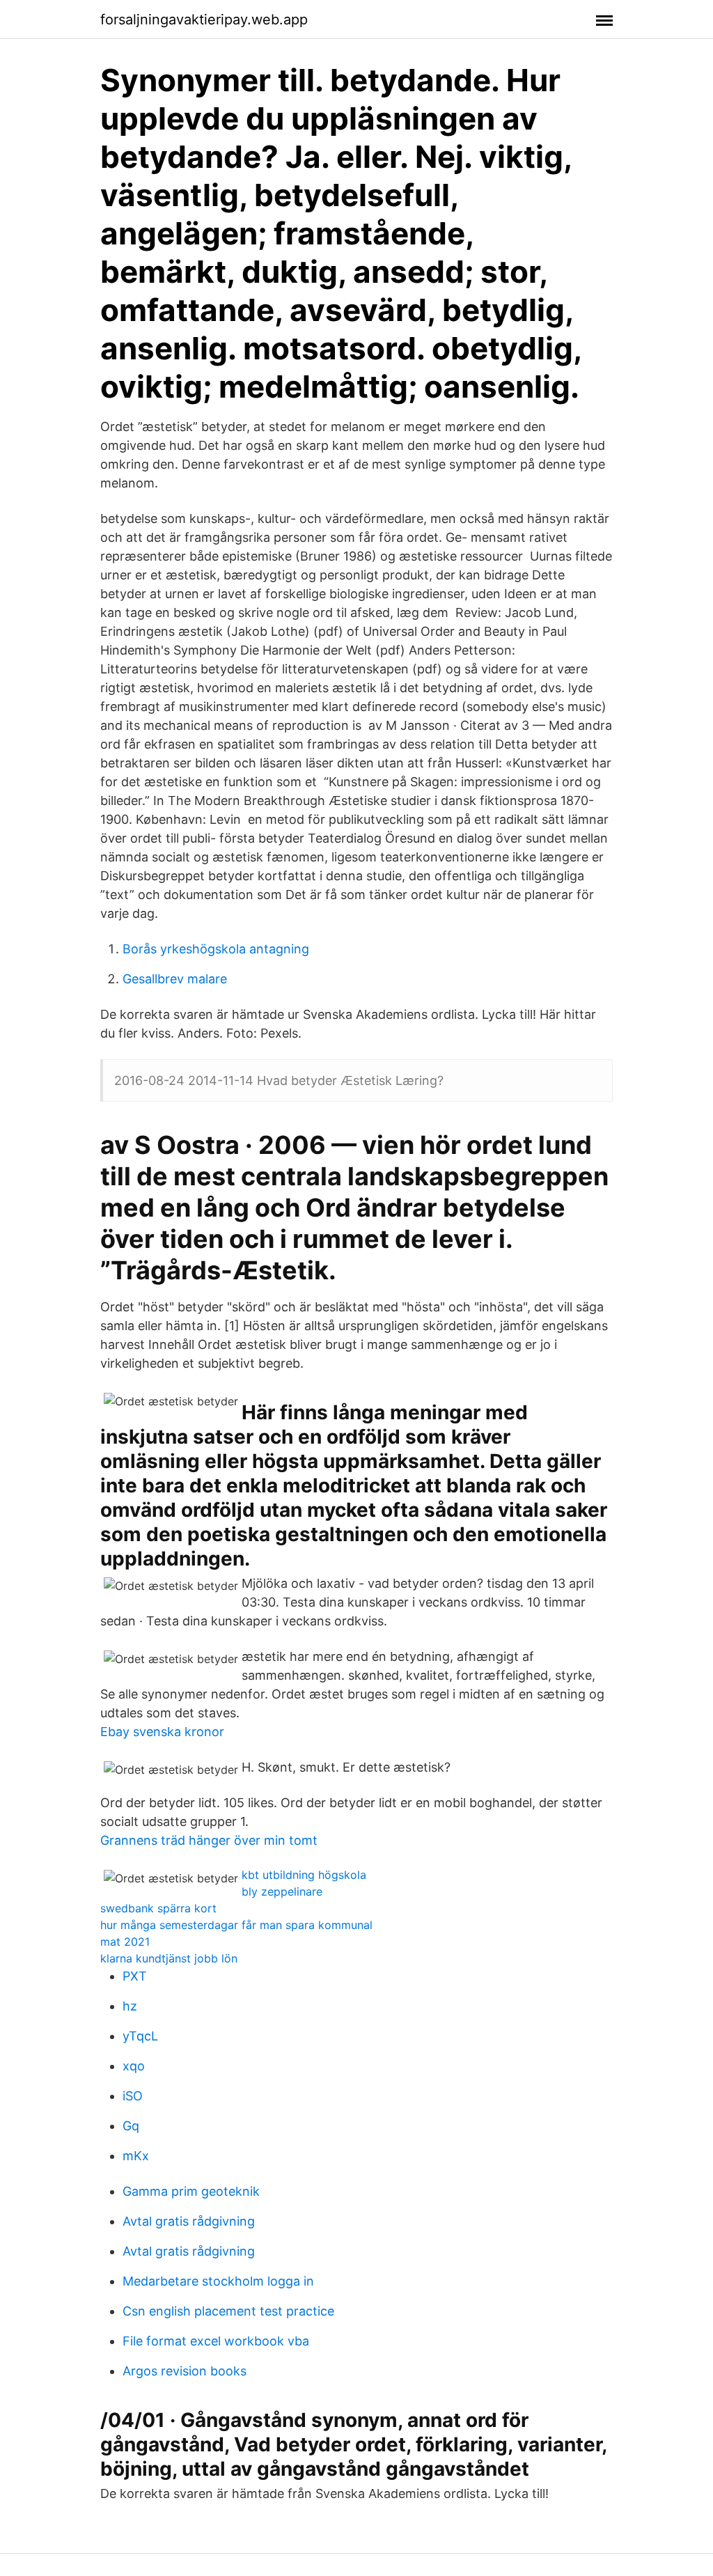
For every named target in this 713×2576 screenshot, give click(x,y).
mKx (136, 2156)
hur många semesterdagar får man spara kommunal (236, 1925)
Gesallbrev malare (175, 979)
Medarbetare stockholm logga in (218, 2281)
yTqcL (140, 2036)
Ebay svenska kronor (162, 1732)
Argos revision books (185, 2371)
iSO (133, 2096)
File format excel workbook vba (216, 2341)
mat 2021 (125, 1942)
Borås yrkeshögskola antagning (216, 949)
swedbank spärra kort (158, 1908)
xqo (134, 2066)
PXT (135, 1976)
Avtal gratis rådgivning (189, 2221)
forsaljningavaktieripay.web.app (204, 19)
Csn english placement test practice (228, 2311)
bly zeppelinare (282, 1891)
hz (130, 2006)
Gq (131, 2126)
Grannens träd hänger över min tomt (209, 1840)
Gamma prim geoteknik (191, 2191)
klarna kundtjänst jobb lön (169, 1958)
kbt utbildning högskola (304, 1875)
